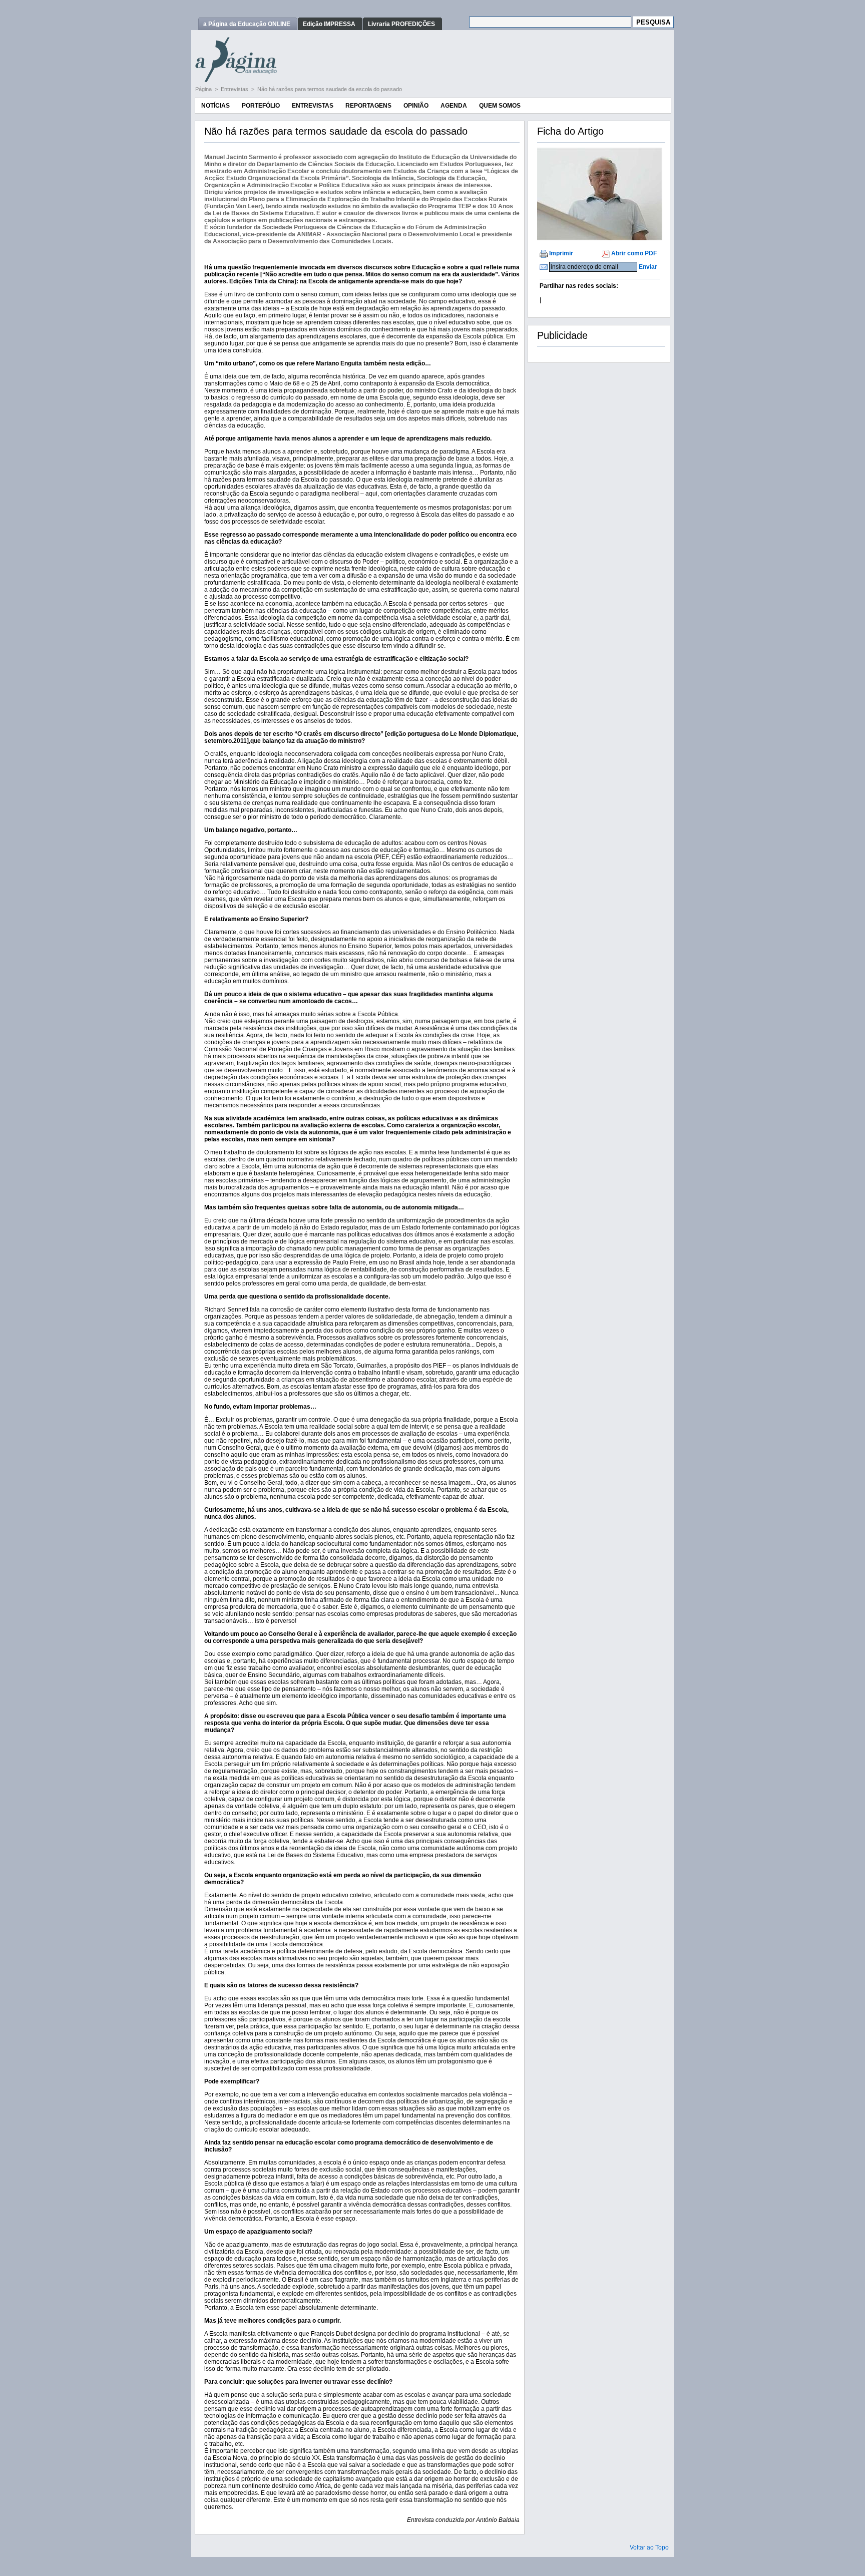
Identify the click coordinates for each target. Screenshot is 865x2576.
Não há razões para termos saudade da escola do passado (330, 89)
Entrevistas (235, 89)
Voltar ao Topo (649, 2547)
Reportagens (368, 106)
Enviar (648, 267)
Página (204, 89)
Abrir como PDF (634, 253)
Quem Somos (500, 106)
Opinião (416, 106)
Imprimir (561, 253)
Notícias (215, 106)
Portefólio (261, 106)
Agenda (454, 106)
